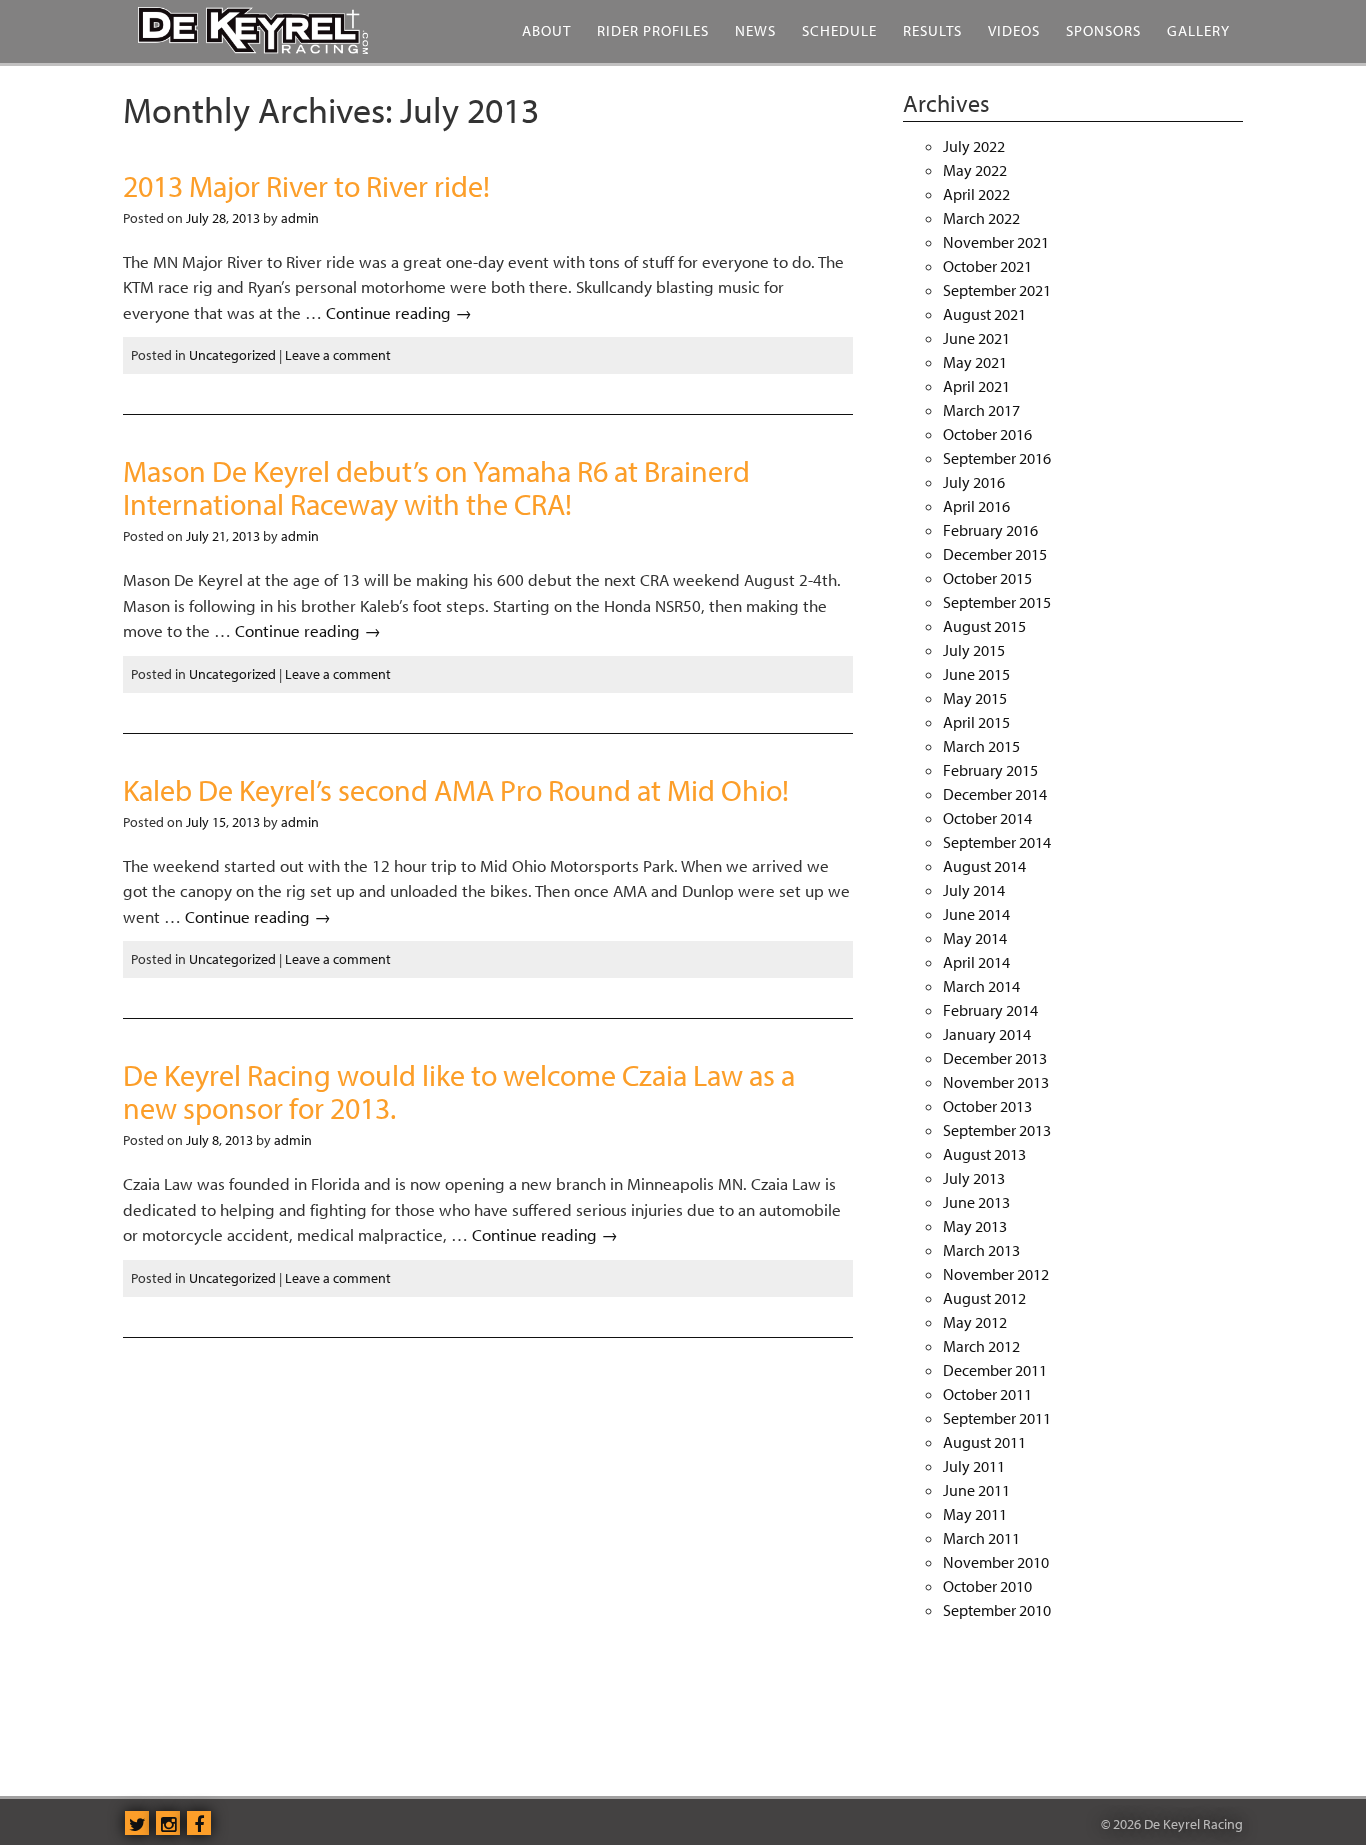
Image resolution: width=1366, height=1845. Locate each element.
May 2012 (975, 1322)
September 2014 (997, 842)
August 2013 (984, 1154)
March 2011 (981, 1538)
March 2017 (981, 410)
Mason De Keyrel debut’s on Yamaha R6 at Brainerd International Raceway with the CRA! (436, 487)
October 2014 (987, 818)
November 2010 (996, 1562)
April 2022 (976, 194)
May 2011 (975, 1514)
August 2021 (984, 314)
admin (300, 218)
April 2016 (976, 506)
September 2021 (997, 290)
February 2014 (990, 1010)
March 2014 (981, 986)
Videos (1014, 30)
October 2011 (987, 1394)
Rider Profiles (653, 30)
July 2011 (974, 1466)
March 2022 (981, 218)
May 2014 (975, 938)
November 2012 (996, 1274)
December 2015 (995, 554)
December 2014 (995, 794)
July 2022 (974, 146)
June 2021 (976, 338)
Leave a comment (338, 355)
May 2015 (975, 698)
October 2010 (987, 1586)
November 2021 (996, 242)
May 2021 (975, 362)
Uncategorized (232, 355)
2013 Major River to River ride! (306, 186)
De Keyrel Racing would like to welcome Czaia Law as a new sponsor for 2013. (459, 1091)
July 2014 (974, 890)
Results (932, 30)
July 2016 (974, 482)
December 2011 (995, 1370)
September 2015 (997, 602)
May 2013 (975, 1226)
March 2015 (981, 746)
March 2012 (981, 1346)
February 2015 (990, 770)
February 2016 (990, 530)
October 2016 (987, 434)
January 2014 (987, 1034)
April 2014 (976, 962)
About (546, 30)
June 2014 (976, 914)
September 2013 (997, 1130)
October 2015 (987, 578)
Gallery (1198, 30)
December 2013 (995, 1058)
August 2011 (984, 1442)
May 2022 (975, 170)
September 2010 (997, 1610)
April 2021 (976, 386)
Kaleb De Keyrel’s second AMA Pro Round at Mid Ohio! (456, 790)
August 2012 (984, 1298)
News (755, 30)
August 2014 (984, 866)
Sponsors (1103, 30)
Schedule (839, 30)
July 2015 (974, 650)
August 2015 (984, 626)
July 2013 (974, 1178)
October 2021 (987, 266)
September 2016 (997, 458)
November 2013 (996, 1082)
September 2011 (997, 1418)
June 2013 (976, 1202)
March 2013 (981, 1250)
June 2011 (976, 1490)
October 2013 (987, 1106)
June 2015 (976, 674)
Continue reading (399, 312)
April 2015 (976, 722)
